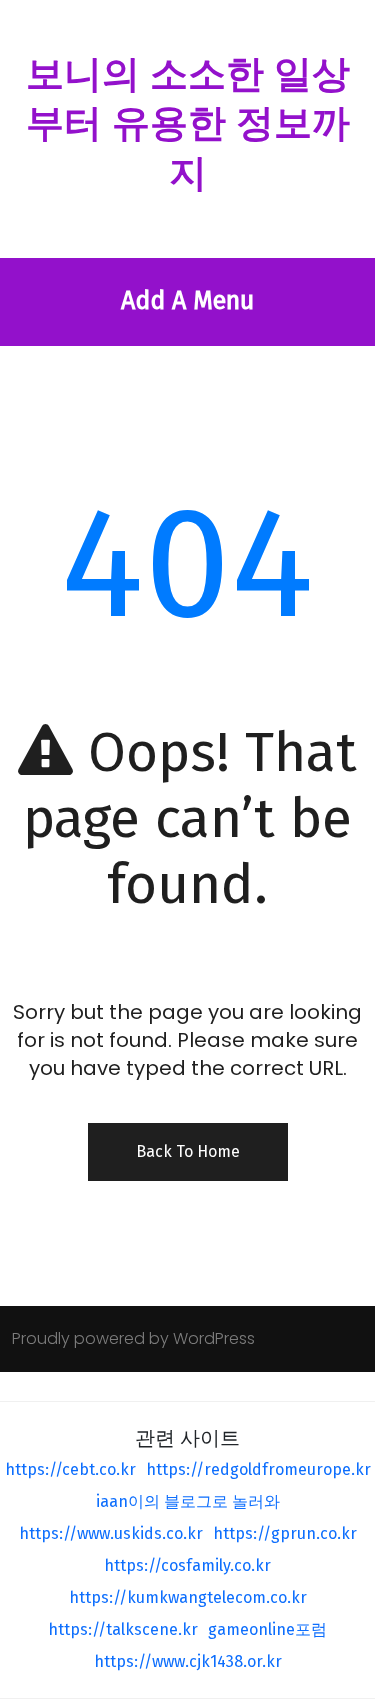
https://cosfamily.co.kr (187, 1565)
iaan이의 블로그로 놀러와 (188, 1501)
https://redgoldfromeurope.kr (258, 1469)
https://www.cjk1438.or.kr (188, 1661)
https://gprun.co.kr (285, 1533)
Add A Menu (187, 301)
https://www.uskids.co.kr (111, 1533)
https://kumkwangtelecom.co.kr (188, 1597)
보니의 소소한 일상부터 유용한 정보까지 (188, 123)
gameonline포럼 (267, 1629)
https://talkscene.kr (123, 1629)
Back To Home (188, 1151)
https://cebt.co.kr (70, 1469)
